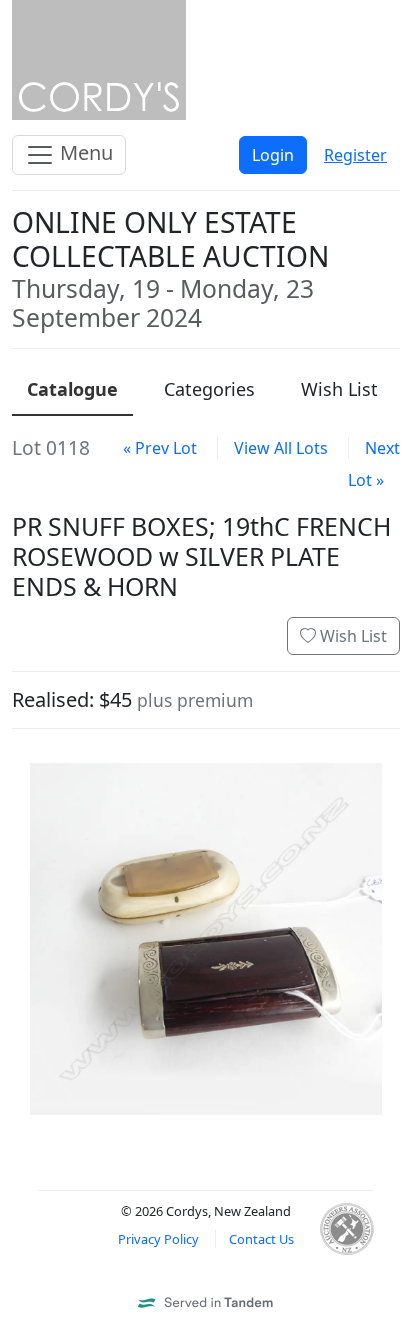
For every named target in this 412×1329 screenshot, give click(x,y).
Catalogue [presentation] (72, 389)
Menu (84, 152)
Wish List (351, 636)
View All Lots (281, 448)
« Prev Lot (160, 448)
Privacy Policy (158, 1239)
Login (273, 155)
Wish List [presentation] (339, 389)
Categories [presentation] (209, 389)
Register (355, 155)
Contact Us (261, 1239)
